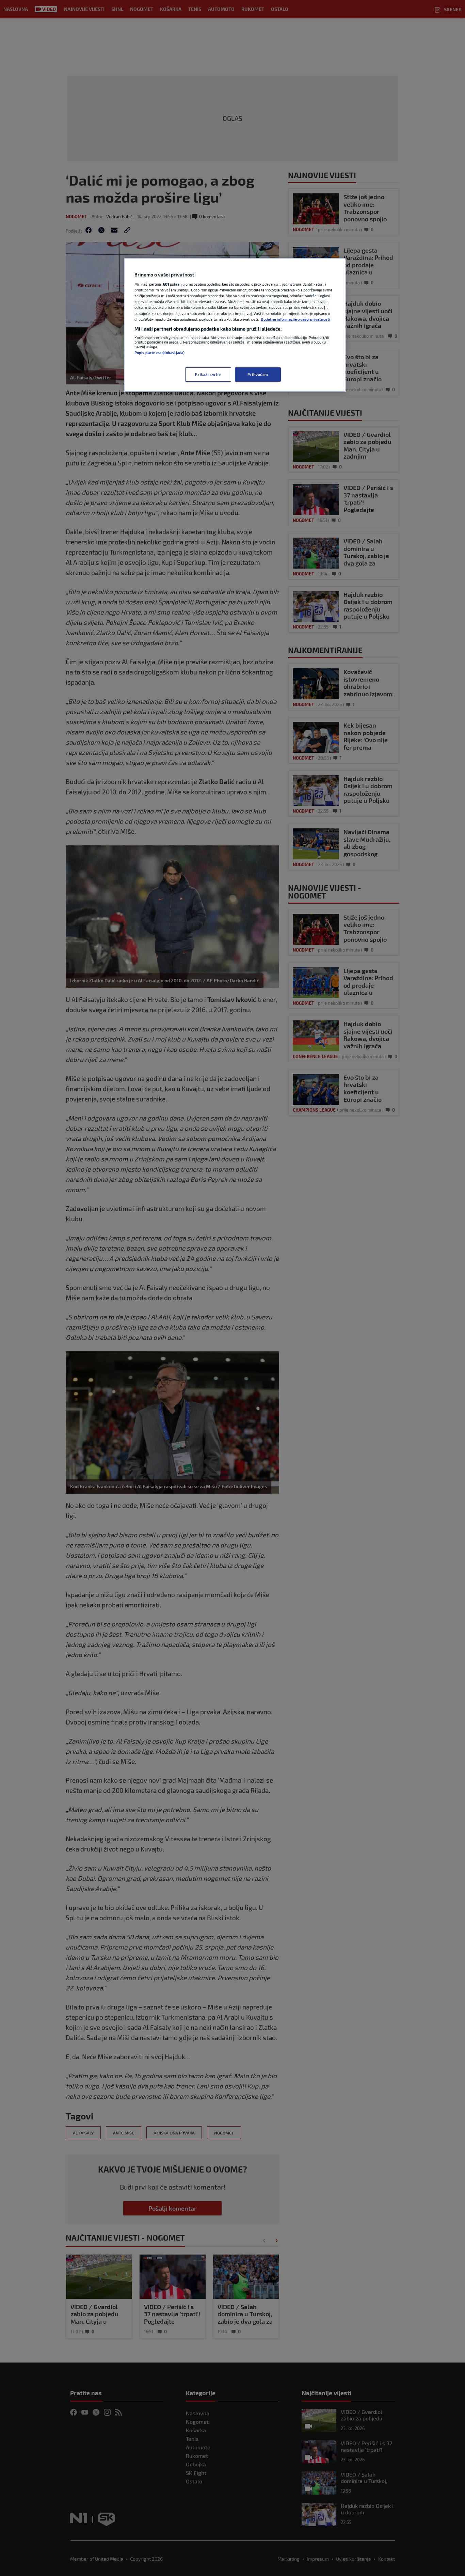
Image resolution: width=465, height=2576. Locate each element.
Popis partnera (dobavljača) (159, 353)
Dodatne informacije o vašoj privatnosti (295, 319)
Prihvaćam (258, 374)
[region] (235, 325)
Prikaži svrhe (208, 374)
